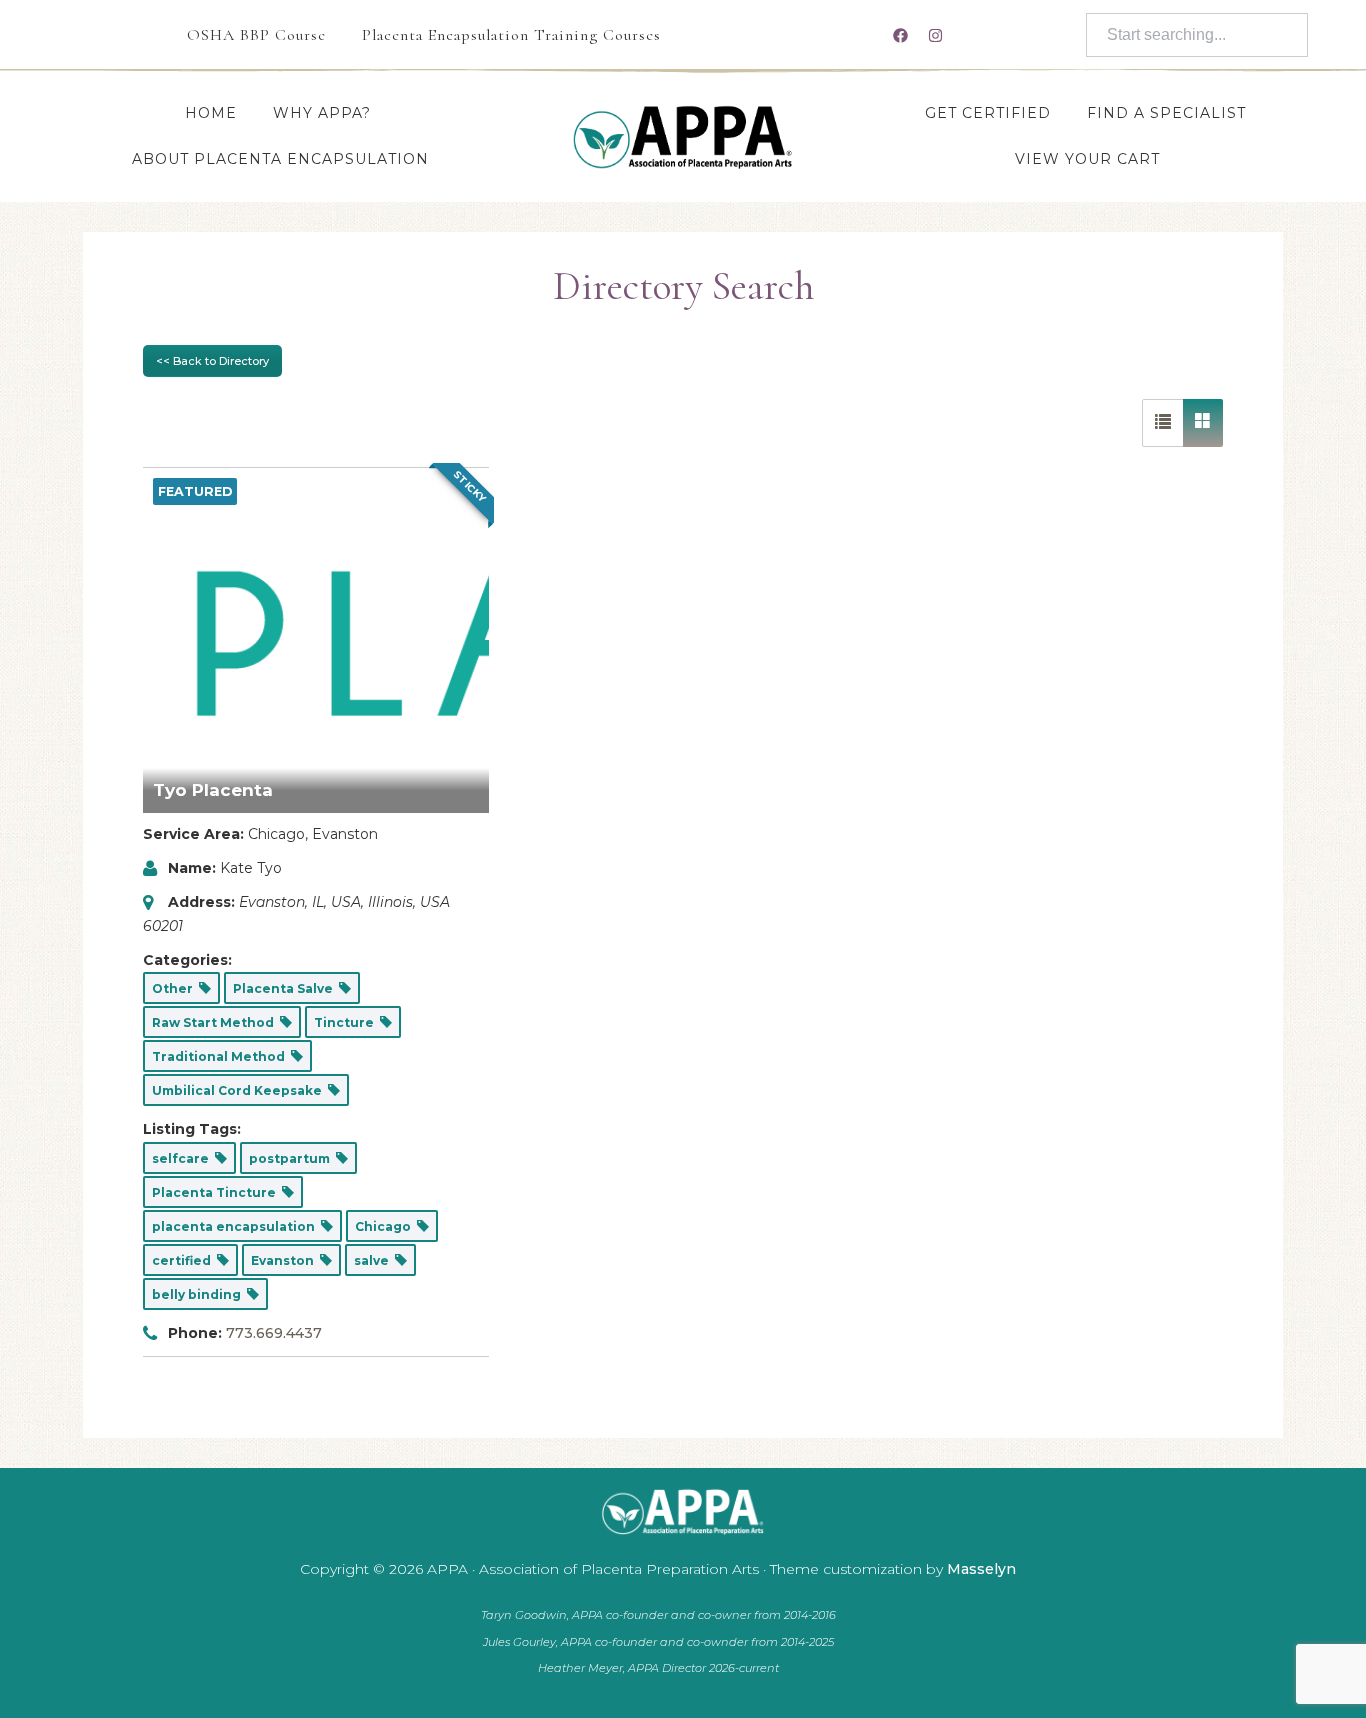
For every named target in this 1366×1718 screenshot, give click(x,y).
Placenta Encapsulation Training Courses (511, 35)
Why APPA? (322, 113)
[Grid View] (1203, 423)
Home (211, 113)
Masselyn (981, 1569)
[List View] (1163, 423)
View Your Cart (1087, 159)
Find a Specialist (1166, 113)
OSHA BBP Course (256, 35)
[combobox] (1197, 35)
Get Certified (988, 113)
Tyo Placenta (213, 790)
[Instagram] (935, 35)
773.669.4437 (274, 1333)
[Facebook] (900, 35)
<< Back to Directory (212, 361)
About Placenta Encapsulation (280, 159)
